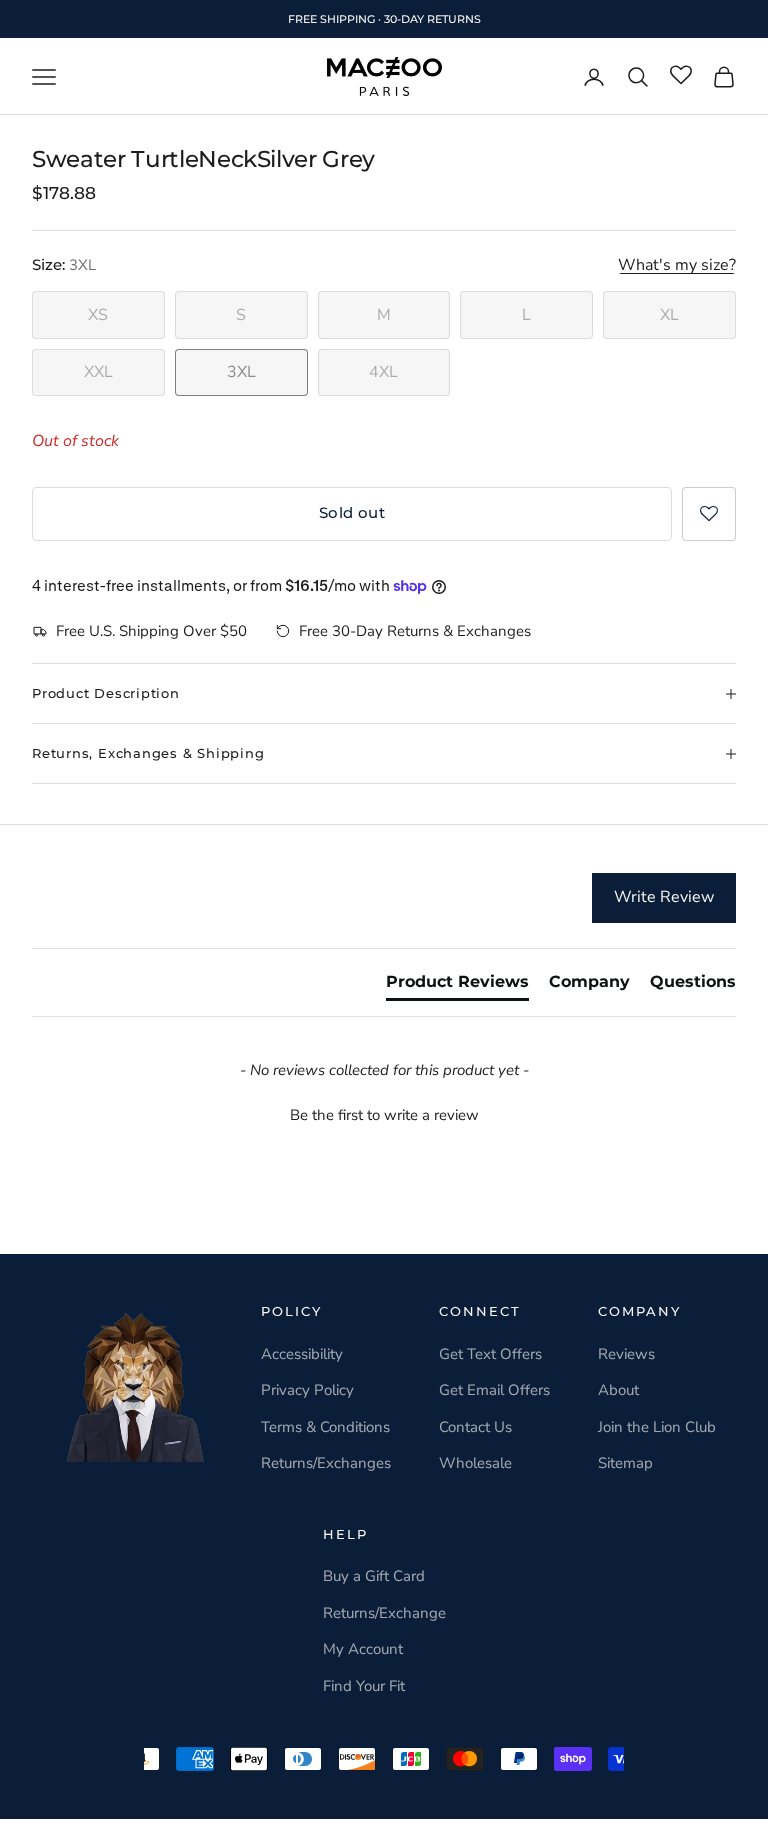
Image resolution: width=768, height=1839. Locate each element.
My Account (363, 1649)
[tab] (457, 986)
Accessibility (302, 1354)
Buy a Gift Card (374, 1576)
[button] (709, 514)
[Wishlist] (681, 76)
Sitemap (625, 1463)
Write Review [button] (664, 897)
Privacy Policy (307, 1390)
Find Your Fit (364, 1686)
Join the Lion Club (657, 1427)
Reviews (626, 1354)
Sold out (352, 512)
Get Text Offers (490, 1354)
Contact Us (475, 1427)
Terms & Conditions (325, 1427)
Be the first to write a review (384, 1115)
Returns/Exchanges (326, 1463)
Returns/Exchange (384, 1613)
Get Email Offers (494, 1390)
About (618, 1390)
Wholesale (475, 1463)
